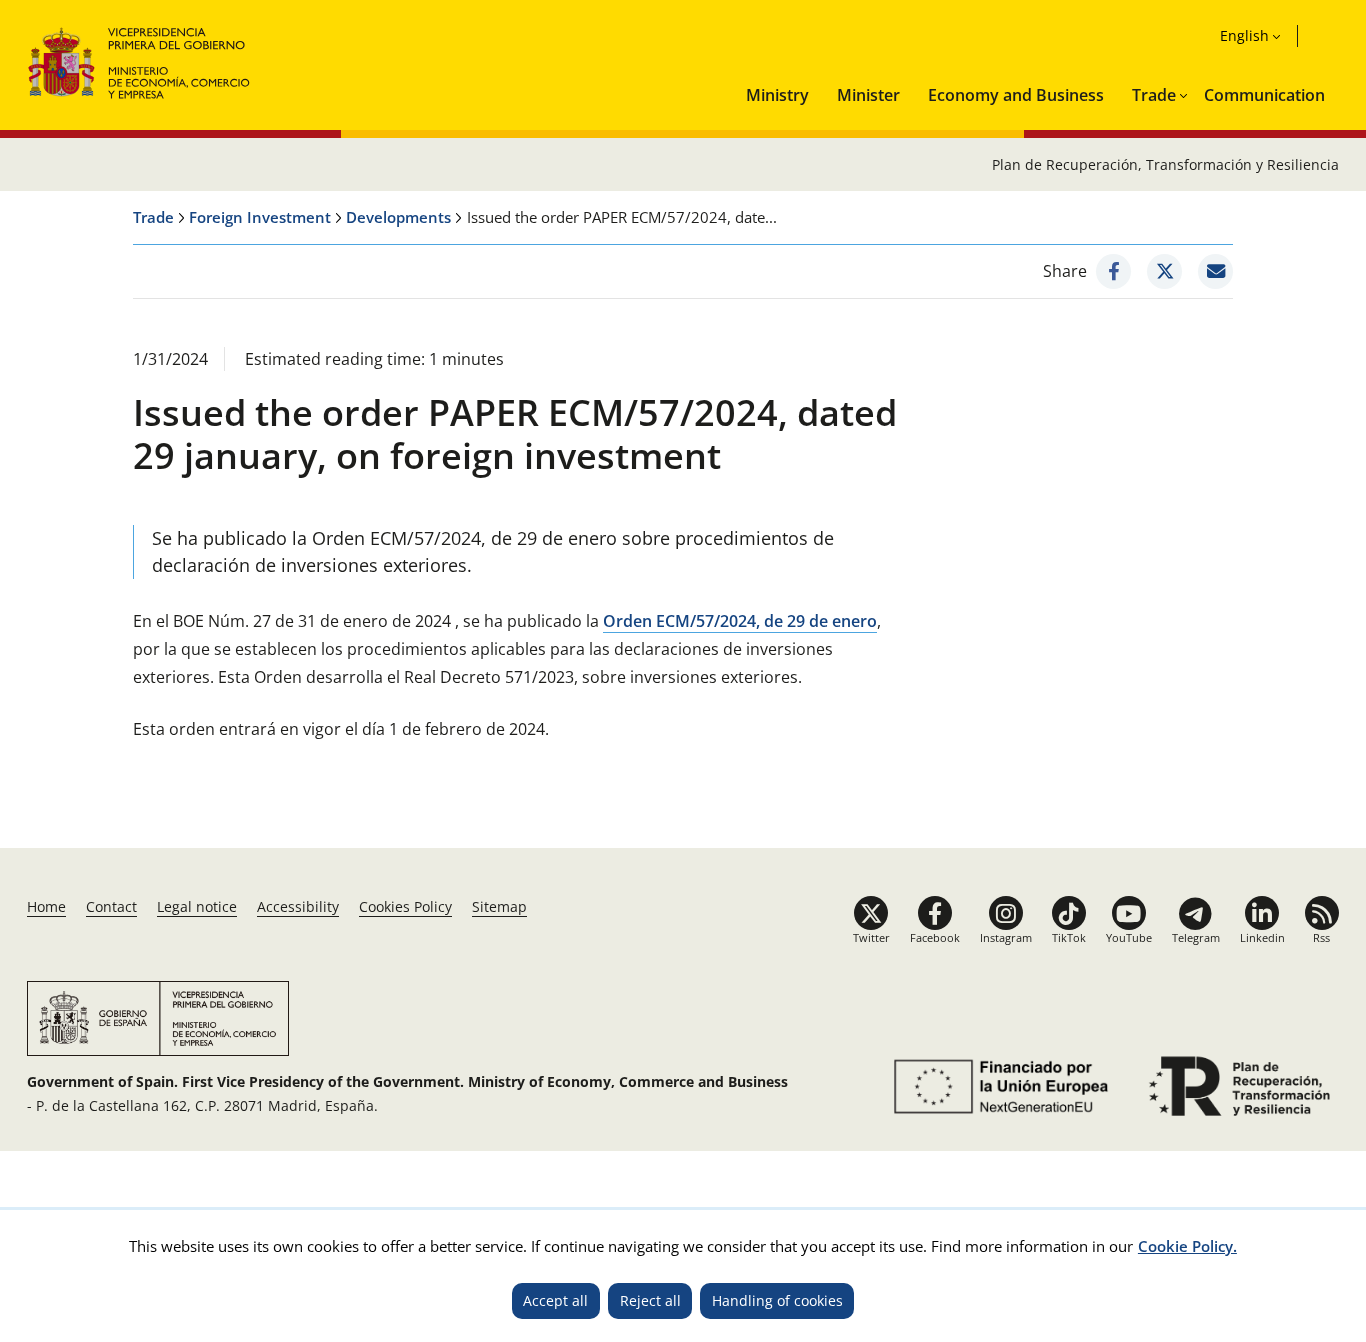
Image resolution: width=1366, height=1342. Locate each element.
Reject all (650, 1300)
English (1244, 35)
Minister (868, 95)
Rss (1321, 937)
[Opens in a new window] (1113, 271)
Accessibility (298, 906)
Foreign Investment (260, 217)
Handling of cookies (777, 1300)
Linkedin (1262, 937)
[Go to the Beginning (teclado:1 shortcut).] (139, 60)
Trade (1154, 95)
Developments (398, 217)
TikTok (1069, 937)
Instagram (1006, 937)
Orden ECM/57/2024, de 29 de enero (740, 621)
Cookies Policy (405, 906)
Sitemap (499, 906)
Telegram (1196, 937)
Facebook (935, 937)
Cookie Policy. (1187, 1246)
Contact (111, 906)
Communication (1264, 95)
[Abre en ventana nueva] (997, 1086)
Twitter (871, 937)
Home (46, 906)
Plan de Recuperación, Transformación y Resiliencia (1165, 164)
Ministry (777, 95)
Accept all (555, 1300)
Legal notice (197, 906)
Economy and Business (1016, 95)
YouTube (1129, 937)
